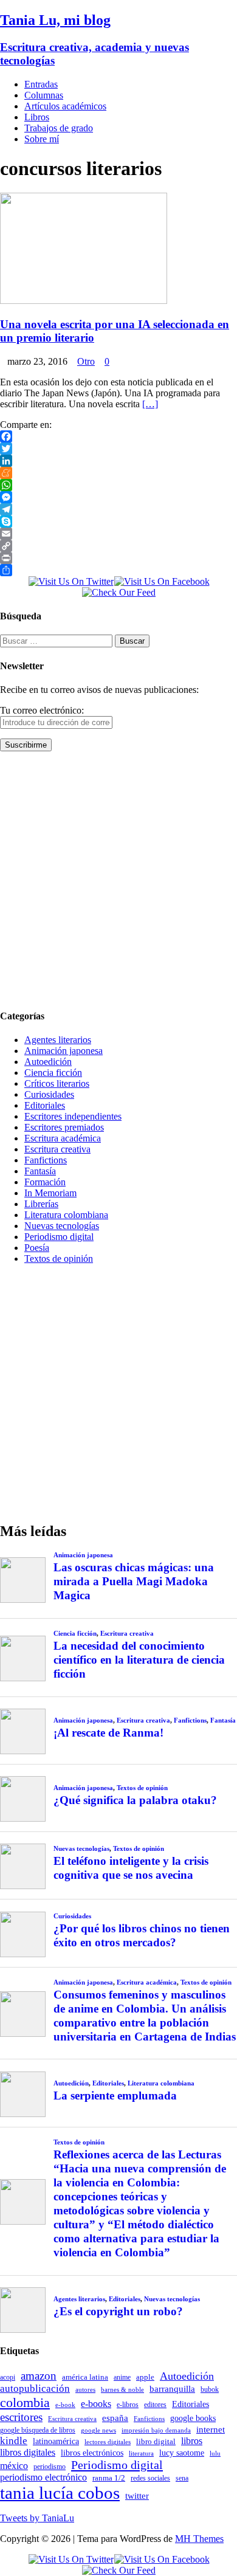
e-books (96, 2404)
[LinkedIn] (118, 461)
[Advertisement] (118, 880)
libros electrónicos (92, 2453)
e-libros (128, 2405)
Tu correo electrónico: (42, 710)
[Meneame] (118, 473)
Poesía (37, 1248)
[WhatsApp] (118, 485)
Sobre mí (42, 139)
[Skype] (118, 522)
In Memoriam (50, 1193)
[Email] (118, 534)
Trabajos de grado (59, 128)
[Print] (118, 558)
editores (155, 2405)
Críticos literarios (57, 1083)
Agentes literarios (58, 1040)
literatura (141, 2454)
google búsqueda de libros (38, 2430)
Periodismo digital (59, 1237)
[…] (150, 404)
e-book (65, 2405)
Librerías (41, 1204)
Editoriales (45, 1105)
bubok (210, 2390)
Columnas (44, 95)
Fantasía (40, 1171)
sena (182, 2478)
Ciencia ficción (53, 1073)
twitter (137, 2496)
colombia (25, 2402)
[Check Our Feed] (118, 592)
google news (98, 2430)
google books (193, 2418)
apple (145, 2377)
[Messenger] (118, 497)
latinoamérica (56, 2441)
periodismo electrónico (43, 2477)
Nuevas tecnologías (62, 1226)
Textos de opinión (59, 1259)
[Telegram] (118, 509)
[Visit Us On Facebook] (162, 581)
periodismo (50, 2467)
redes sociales (150, 2478)
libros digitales (28, 2452)
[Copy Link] (118, 546)
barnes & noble (122, 2390)
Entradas (41, 84)
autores (85, 2389)
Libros (37, 117)
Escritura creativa (57, 1149)
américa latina (85, 2377)
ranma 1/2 (109, 2478)
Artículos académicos (65, 106)
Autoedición (48, 1062)
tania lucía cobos (60, 2493)
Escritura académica (63, 1138)
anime (122, 2377)
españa (115, 2418)
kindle (14, 2441)
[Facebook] (118, 436)
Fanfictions (46, 1160)
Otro (86, 361)
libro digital (156, 2441)
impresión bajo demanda (156, 2430)
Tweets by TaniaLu (37, 2518)
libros (192, 2441)
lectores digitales (108, 2442)
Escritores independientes (73, 1116)
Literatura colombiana (66, 1215)
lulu (215, 2454)
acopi (8, 2377)
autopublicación (35, 2388)
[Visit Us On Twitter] (71, 581)
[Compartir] (118, 570)
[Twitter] (118, 449)
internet (211, 2429)
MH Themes (199, 2539)
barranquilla (172, 2388)
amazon (39, 2376)
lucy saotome (182, 2453)
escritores (21, 2417)
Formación (45, 1182)
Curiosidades (49, 1094)
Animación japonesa (64, 1051)
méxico (14, 2466)
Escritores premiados (64, 1127)
